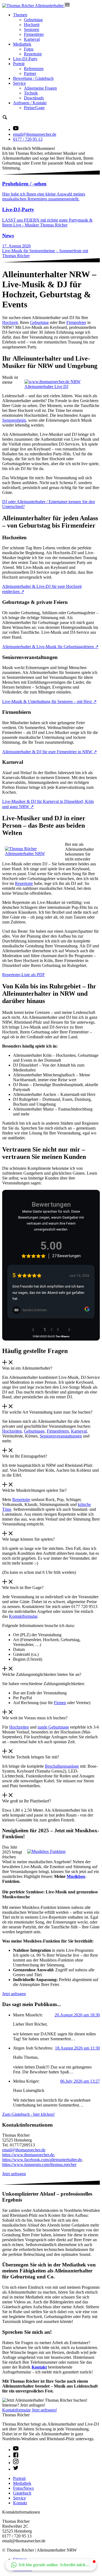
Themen (20, 15)
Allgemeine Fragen (40, 88)
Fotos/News (23, 2488)
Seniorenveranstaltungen (61, 1436)
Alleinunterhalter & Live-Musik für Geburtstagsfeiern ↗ (50, 647)
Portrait (19, 2478)
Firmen (60, 1703)
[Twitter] (16, 2469)
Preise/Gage (34, 108)
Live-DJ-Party (25, 59)
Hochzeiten (12, 1431)
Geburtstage (34, 1431)
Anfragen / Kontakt (30, 103)
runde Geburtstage (53, 1727)
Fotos (29, 49)
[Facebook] (16, 2456)
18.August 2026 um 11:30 (77, 2048)
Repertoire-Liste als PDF (24, 975)
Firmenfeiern (58, 1431)
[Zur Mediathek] (16, 129)
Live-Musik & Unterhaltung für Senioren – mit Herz (48, 701)
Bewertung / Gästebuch (33, 78)
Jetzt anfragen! (44, 2410)
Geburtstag (33, 20)
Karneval (32, 39)
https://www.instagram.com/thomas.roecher (39, 2164)
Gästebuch (22, 2493)
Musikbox (76, 1876)
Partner (30, 73)
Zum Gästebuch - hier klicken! (28, 2114)
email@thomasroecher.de (35, 134)
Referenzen (34, 69)
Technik (31, 93)
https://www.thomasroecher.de (28, 2155)
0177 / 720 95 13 (28, 139)
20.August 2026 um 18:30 (77, 2015)
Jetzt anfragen (14, 1994)
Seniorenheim (14, 420)
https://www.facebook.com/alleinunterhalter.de (42, 2160)
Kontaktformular (23, 1616)
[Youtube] (16, 2450)
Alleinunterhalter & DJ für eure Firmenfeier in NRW (48, 752)
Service (19, 83)
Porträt (19, 64)
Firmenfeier (34, 34)
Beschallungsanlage (62, 1766)
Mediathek (22, 44)
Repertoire (33, 54)
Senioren (32, 29)
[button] (51, 2565)
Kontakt (39, 2367)
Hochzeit (32, 25)
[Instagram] (16, 2463)
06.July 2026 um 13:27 (80, 2081)
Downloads (34, 98)
